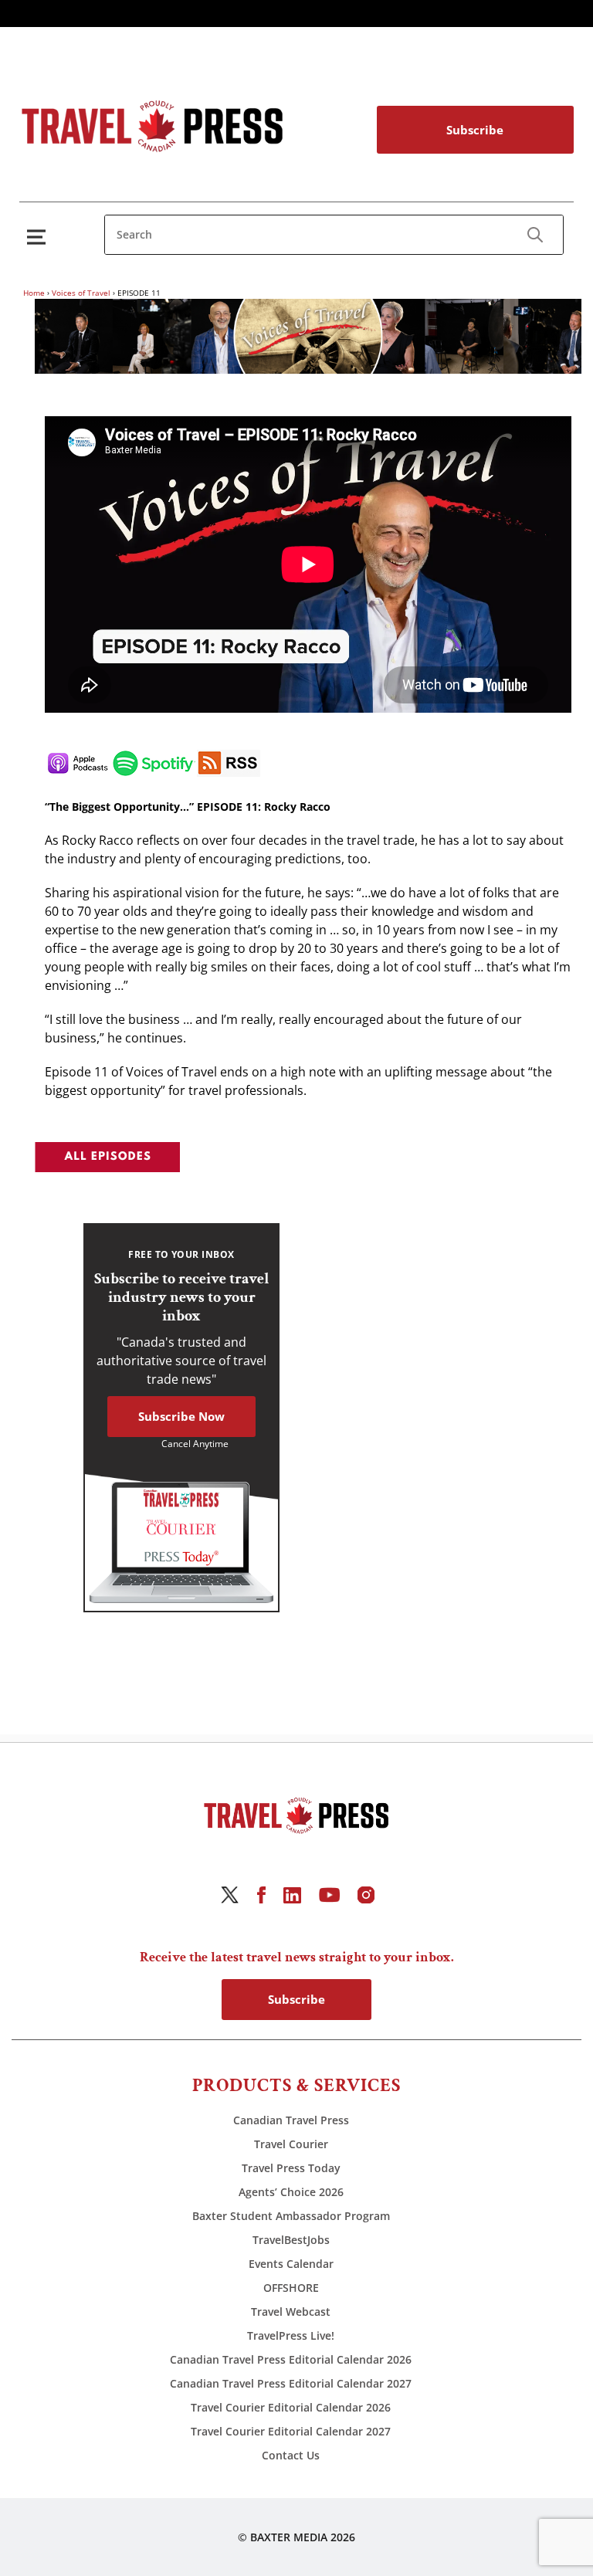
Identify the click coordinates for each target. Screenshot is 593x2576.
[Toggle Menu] (39, 237)
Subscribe (475, 130)
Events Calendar (291, 2264)
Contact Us (291, 2455)
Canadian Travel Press (291, 2120)
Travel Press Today (291, 2168)
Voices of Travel (81, 293)
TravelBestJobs (291, 2240)
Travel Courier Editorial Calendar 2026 (291, 2407)
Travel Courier (291, 2144)
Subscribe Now (181, 1416)
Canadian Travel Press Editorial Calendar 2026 (291, 2359)
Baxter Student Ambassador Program (291, 2216)
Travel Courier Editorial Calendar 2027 (291, 2431)
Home (34, 293)
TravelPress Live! (291, 2335)
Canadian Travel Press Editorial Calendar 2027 (291, 2383)
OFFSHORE (291, 2288)
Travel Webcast (291, 2312)
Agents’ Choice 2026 (291, 2192)
